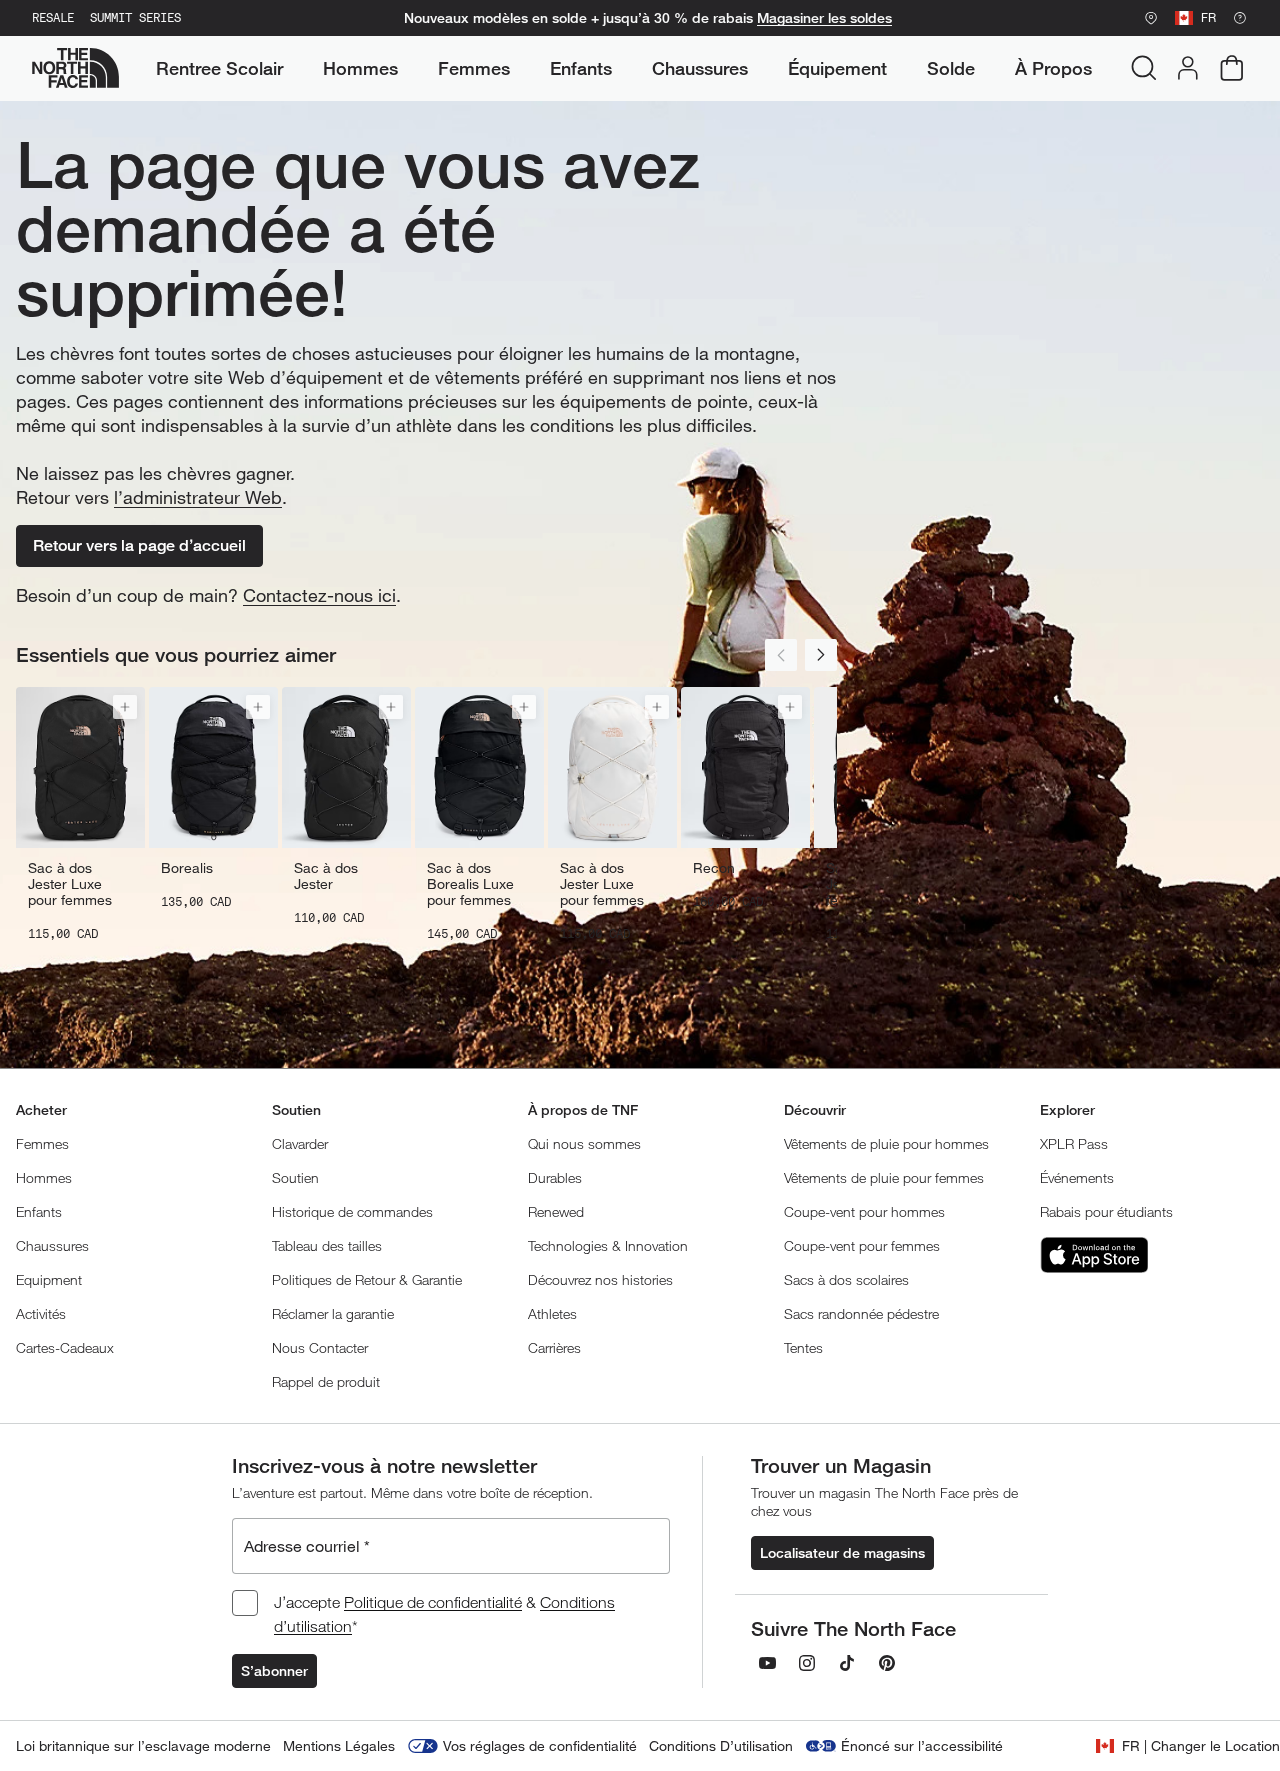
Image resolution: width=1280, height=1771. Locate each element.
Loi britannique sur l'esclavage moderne (143, 1745)
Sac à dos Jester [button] (326, 876)
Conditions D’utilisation (721, 1745)
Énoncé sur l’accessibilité (922, 1745)
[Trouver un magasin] (1151, 18)
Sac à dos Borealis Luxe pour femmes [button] (470, 884)
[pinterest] (887, 1663)
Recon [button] (714, 868)
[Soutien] (1240, 18)
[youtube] (767, 1663)
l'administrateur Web (198, 497)
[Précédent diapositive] (781, 655)
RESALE (53, 18)
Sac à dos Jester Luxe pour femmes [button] (70, 884)
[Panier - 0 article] (1232, 68)
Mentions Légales (339, 1745)
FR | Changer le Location (1201, 1745)
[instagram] (807, 1663)
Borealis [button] (187, 868)
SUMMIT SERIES (135, 18)
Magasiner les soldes (824, 18)
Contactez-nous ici (319, 595)
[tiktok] (847, 1663)
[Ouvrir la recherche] (1144, 68)
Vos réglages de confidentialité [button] (540, 1745)
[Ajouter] (125, 707)
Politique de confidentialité (433, 1602)
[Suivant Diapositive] (821, 655)
